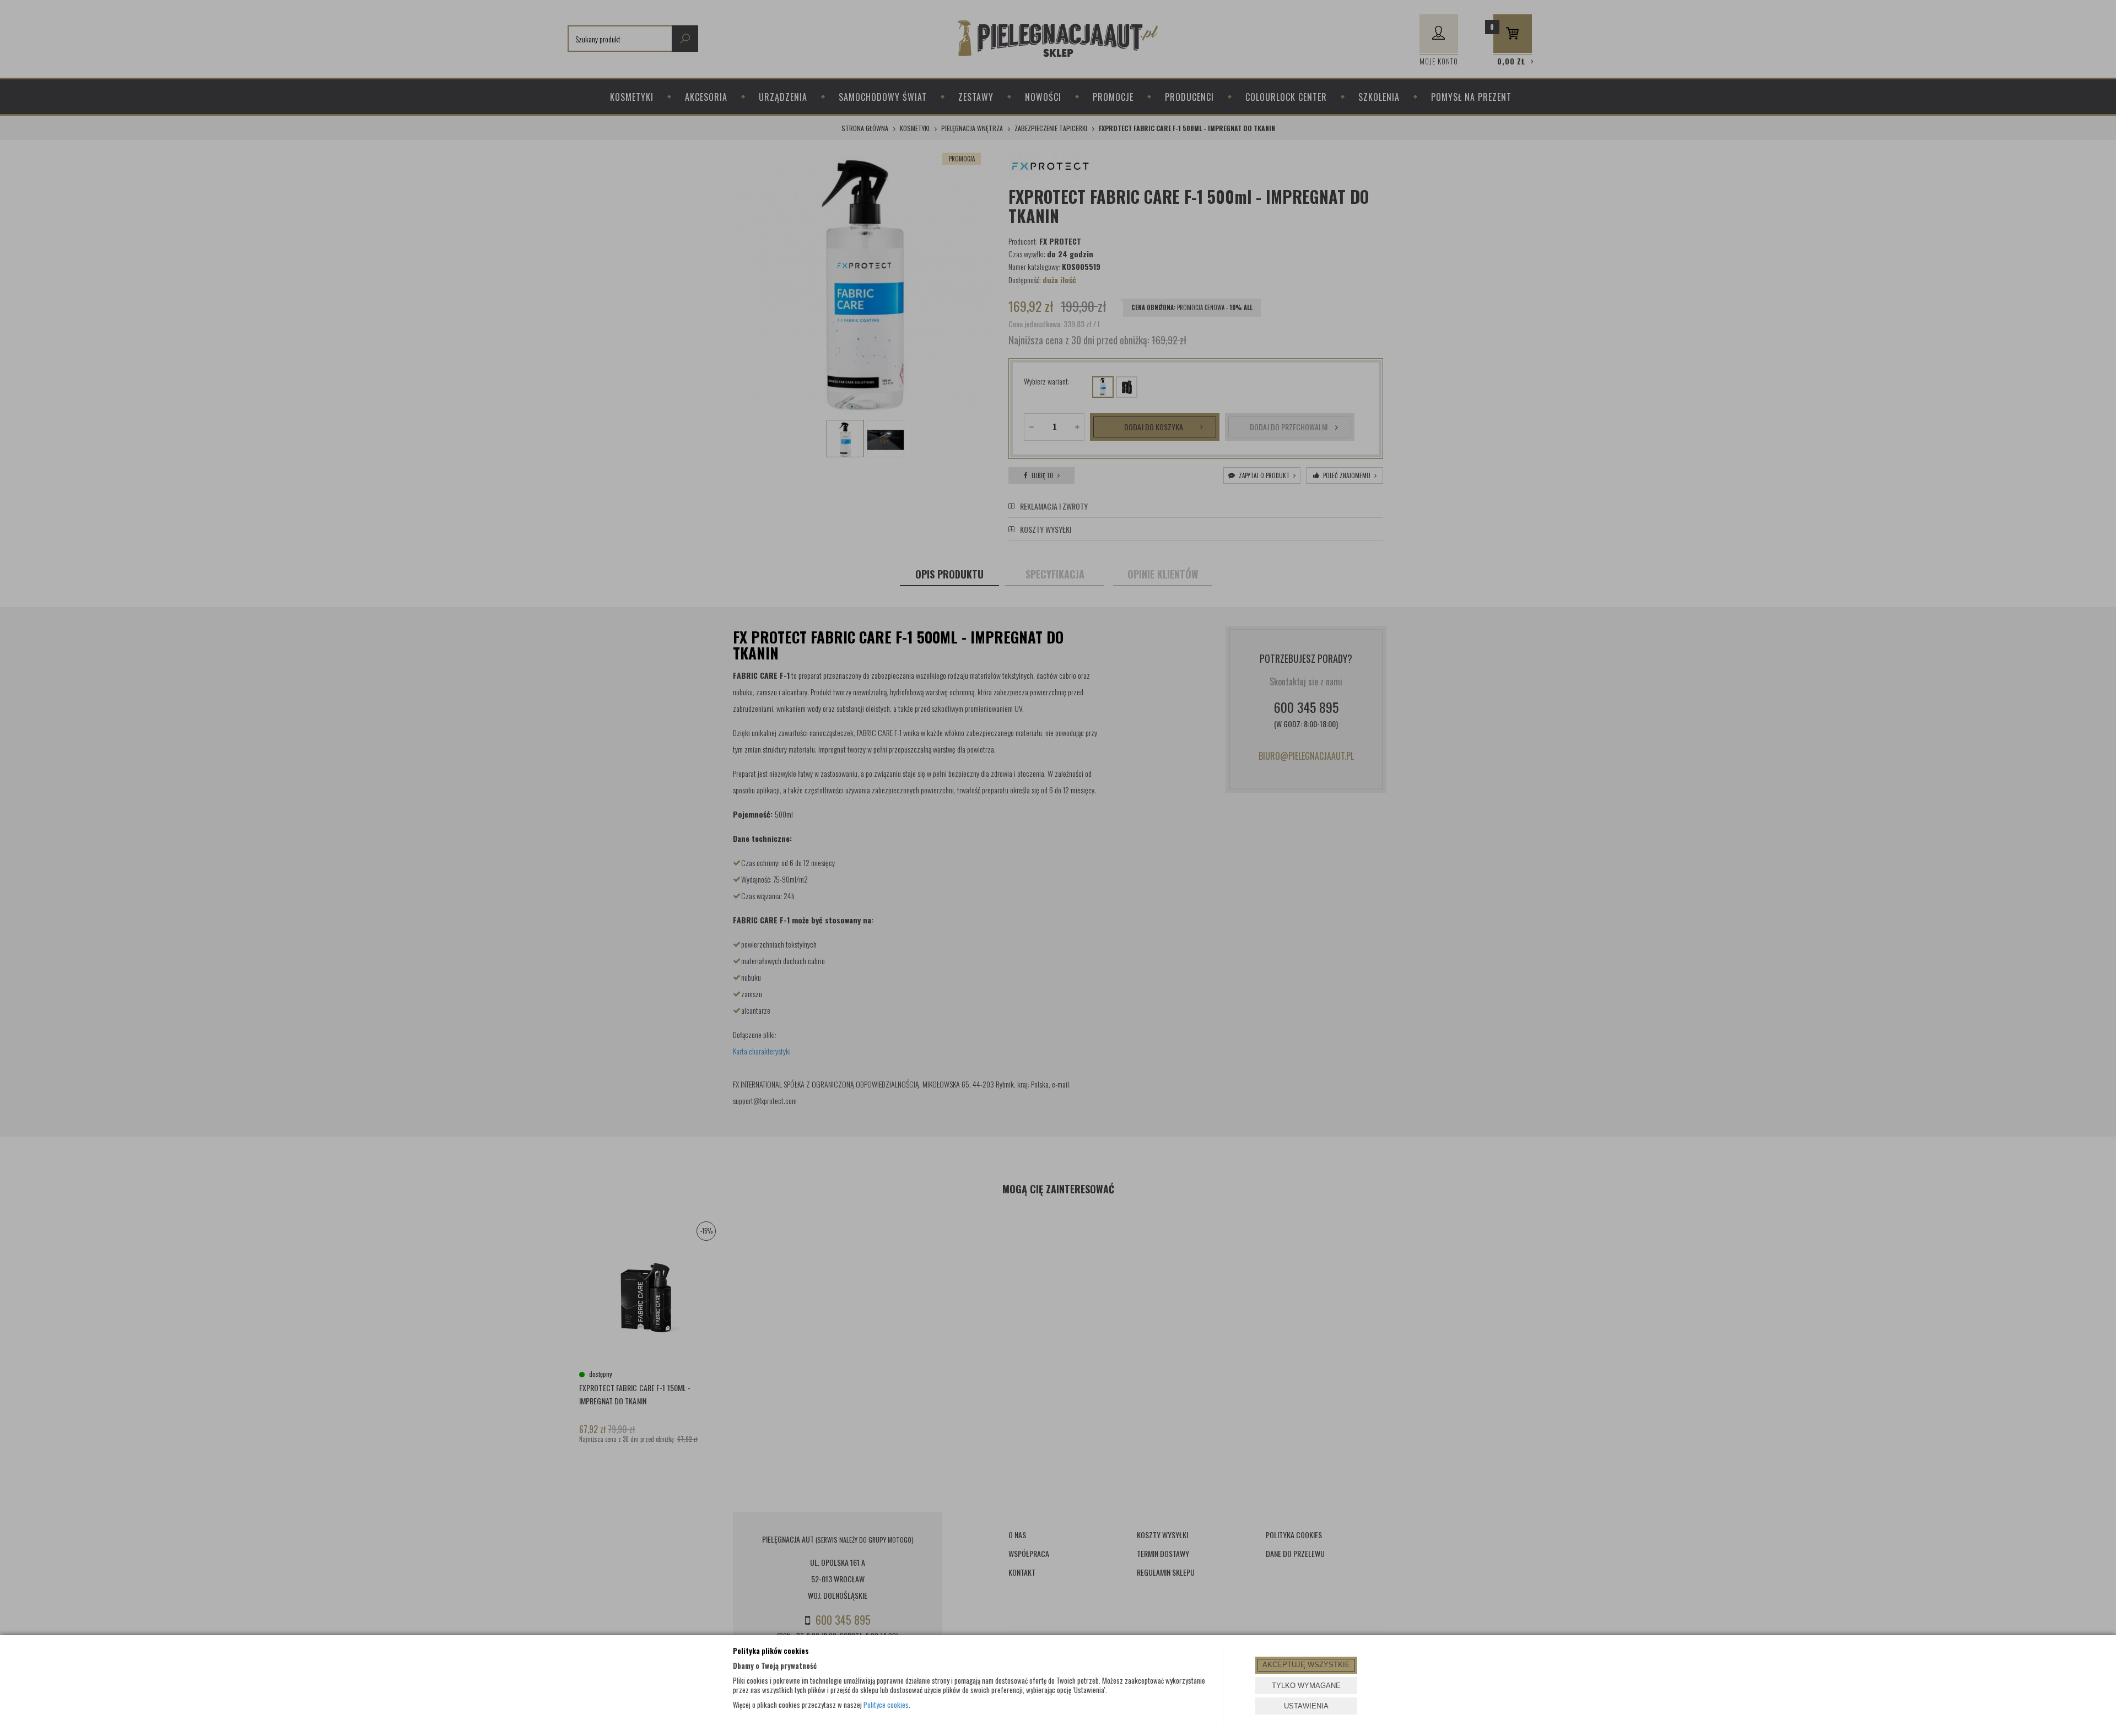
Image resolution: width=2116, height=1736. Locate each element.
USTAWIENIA (1306, 1706)
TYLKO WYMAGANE (1306, 1686)
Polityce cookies (886, 1705)
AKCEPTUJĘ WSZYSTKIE (1306, 1665)
